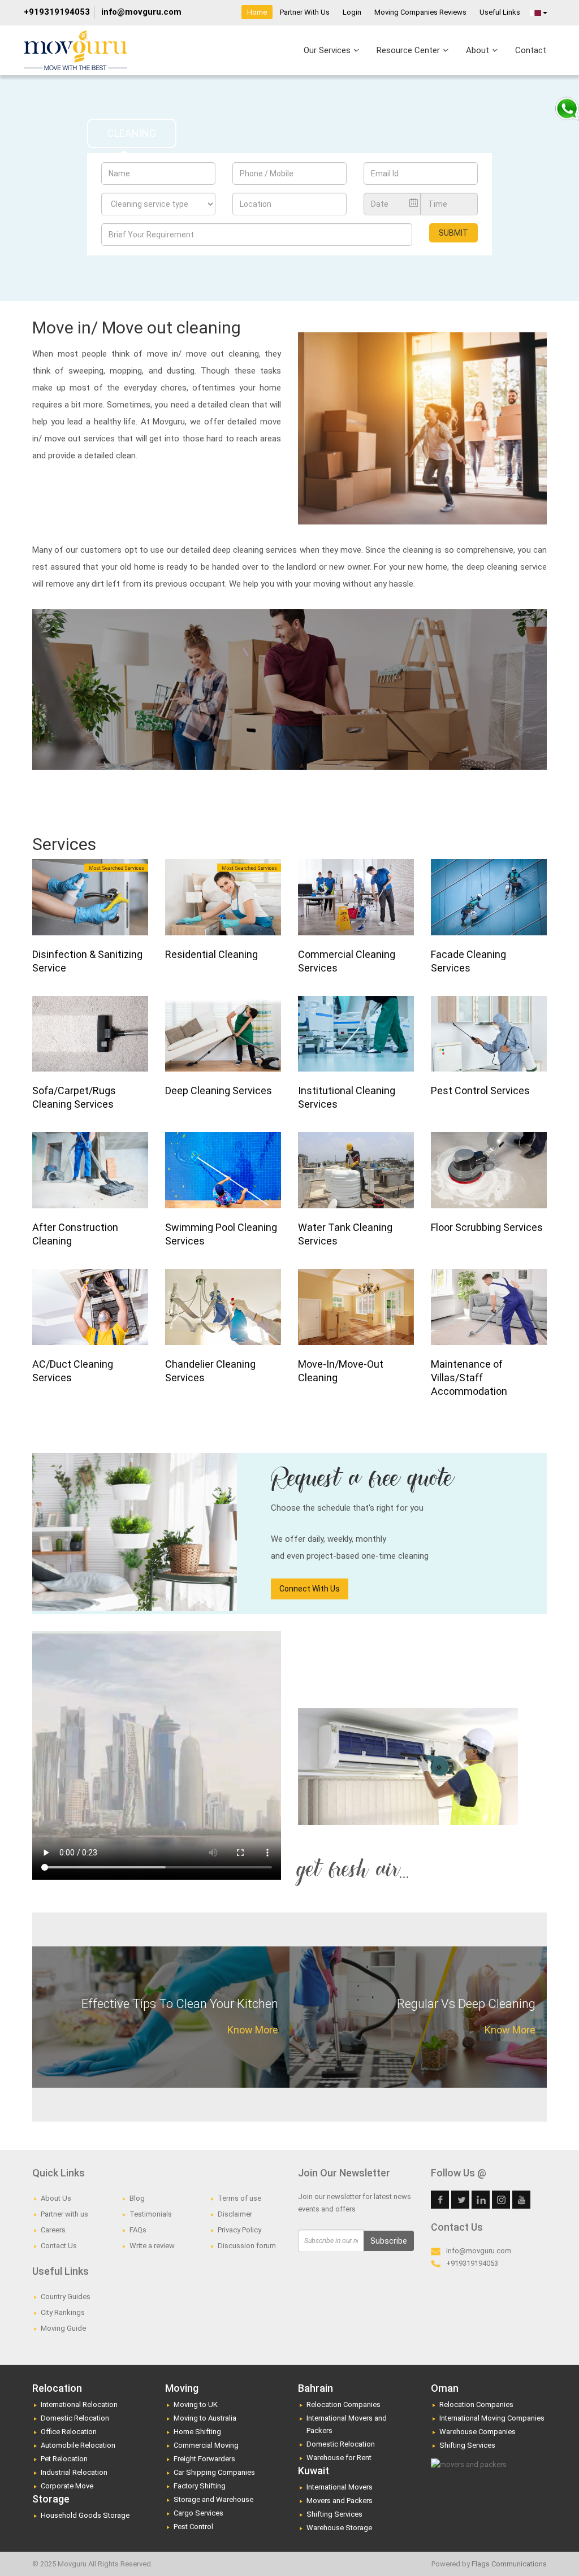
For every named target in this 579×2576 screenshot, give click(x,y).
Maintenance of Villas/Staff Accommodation (469, 1378)
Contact (531, 50)
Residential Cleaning (211, 954)
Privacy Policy (239, 2230)
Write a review (152, 2246)
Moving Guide (63, 2328)
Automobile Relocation (78, 2445)
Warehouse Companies (478, 2432)
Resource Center (409, 50)
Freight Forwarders (204, 2459)
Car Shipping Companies (214, 2472)
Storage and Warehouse (213, 2499)
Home (257, 12)
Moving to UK (196, 2404)
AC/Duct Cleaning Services (73, 1371)
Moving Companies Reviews (420, 12)
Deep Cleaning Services (219, 1090)
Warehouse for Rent (339, 2458)
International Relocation (79, 2404)
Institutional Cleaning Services (347, 1097)
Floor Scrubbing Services (487, 1227)
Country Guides (66, 2297)
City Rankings (63, 2312)
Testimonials (151, 2214)
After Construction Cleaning (75, 1234)
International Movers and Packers (347, 2424)
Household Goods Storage (85, 2515)
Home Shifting (197, 2432)
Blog (137, 2198)
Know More (253, 2030)
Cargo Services (198, 2513)
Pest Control (193, 2527)
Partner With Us (305, 12)
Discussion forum (247, 2246)
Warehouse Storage (339, 2528)
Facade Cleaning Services (468, 961)
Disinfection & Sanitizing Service (87, 961)
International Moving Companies (492, 2418)
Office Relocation (69, 2432)
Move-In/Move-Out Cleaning (341, 1371)
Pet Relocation (64, 2459)
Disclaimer (235, 2214)
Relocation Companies (343, 2404)
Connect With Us (310, 1589)
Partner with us (64, 2214)
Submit (453, 233)
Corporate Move (67, 2486)
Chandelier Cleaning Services (210, 1371)
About (479, 50)
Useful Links (500, 12)
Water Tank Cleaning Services (345, 1234)
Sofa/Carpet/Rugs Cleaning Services (74, 1097)
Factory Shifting (200, 2486)
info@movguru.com (141, 12)
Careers (53, 2230)
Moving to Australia (205, 2418)
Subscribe (389, 2241)
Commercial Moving (206, 2445)
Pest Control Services (480, 1090)
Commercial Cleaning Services (347, 961)
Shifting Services (334, 2514)
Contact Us (59, 2246)
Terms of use (239, 2198)
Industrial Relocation (74, 2472)
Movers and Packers (340, 2501)
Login (352, 12)
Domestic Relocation (75, 2418)
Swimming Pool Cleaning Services (221, 1234)
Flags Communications (509, 2564)
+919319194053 (57, 12)
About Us (56, 2198)
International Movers (340, 2487)
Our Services (328, 50)
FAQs (138, 2230)
